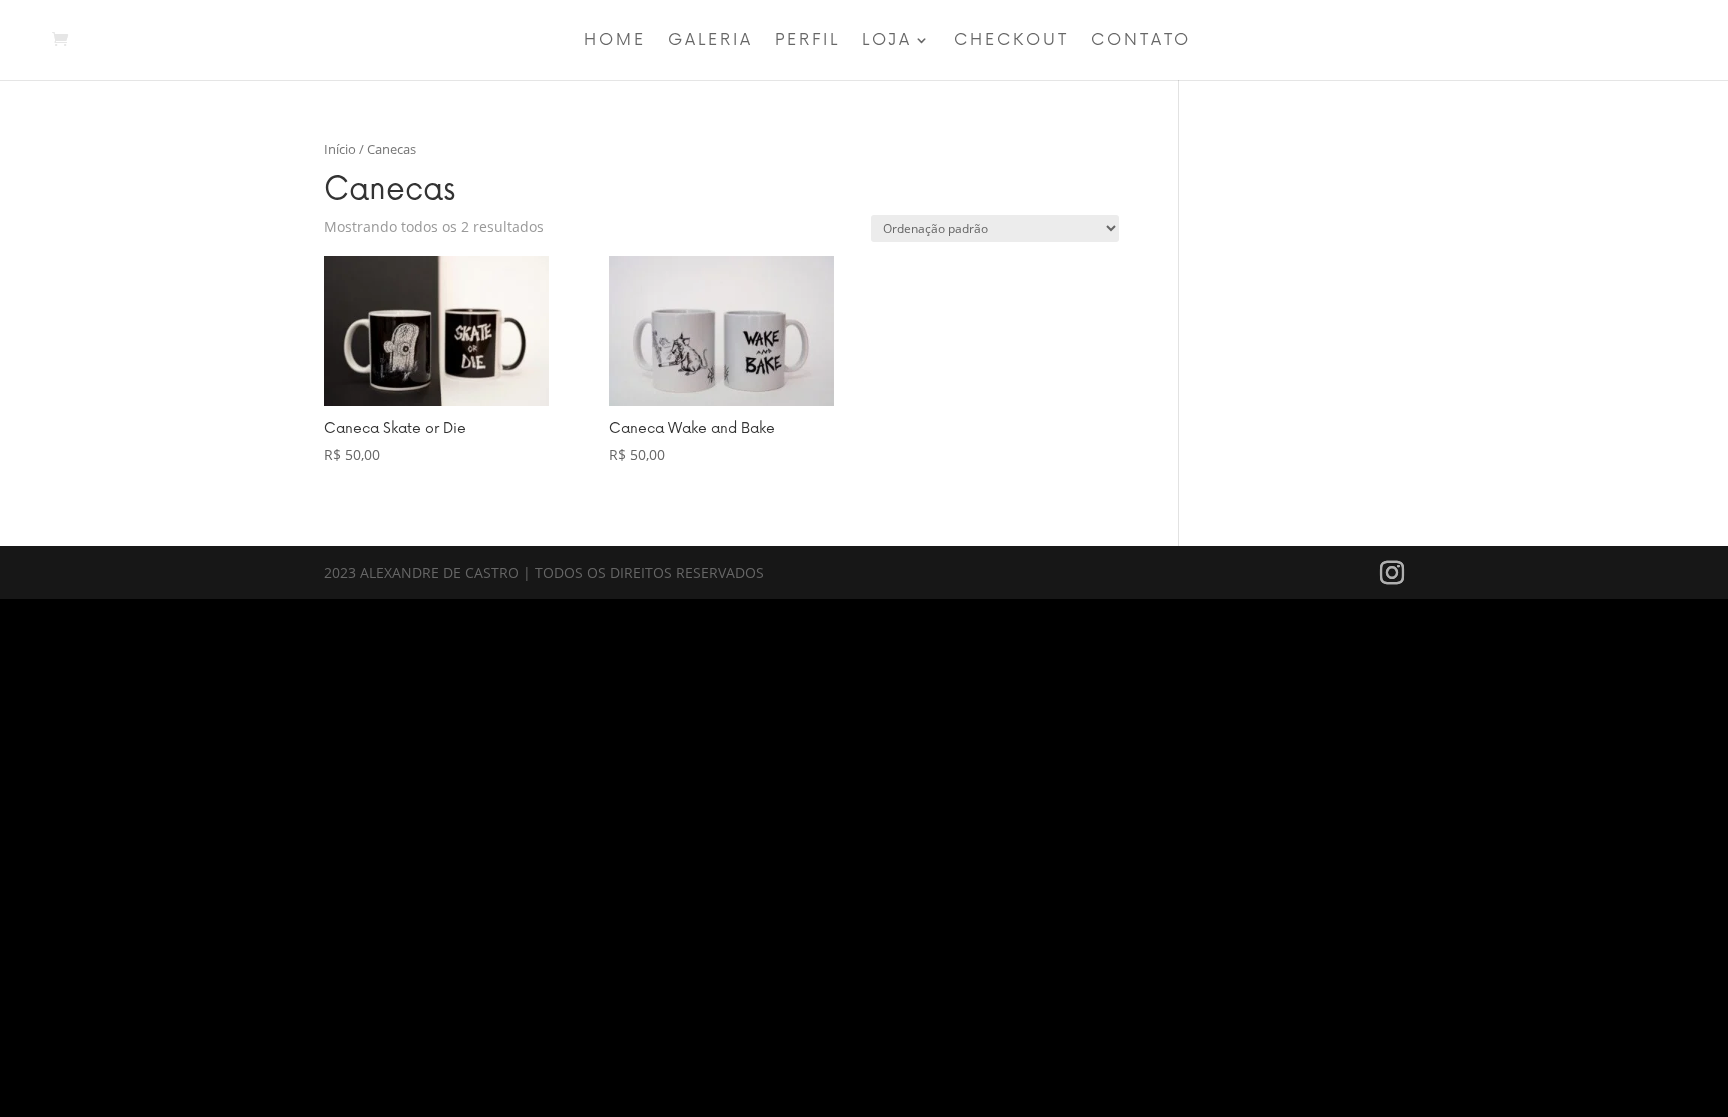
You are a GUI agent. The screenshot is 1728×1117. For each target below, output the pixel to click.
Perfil (807, 41)
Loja (887, 41)
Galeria (710, 41)
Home (615, 41)
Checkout (1011, 41)
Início (340, 149)
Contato (1141, 41)
